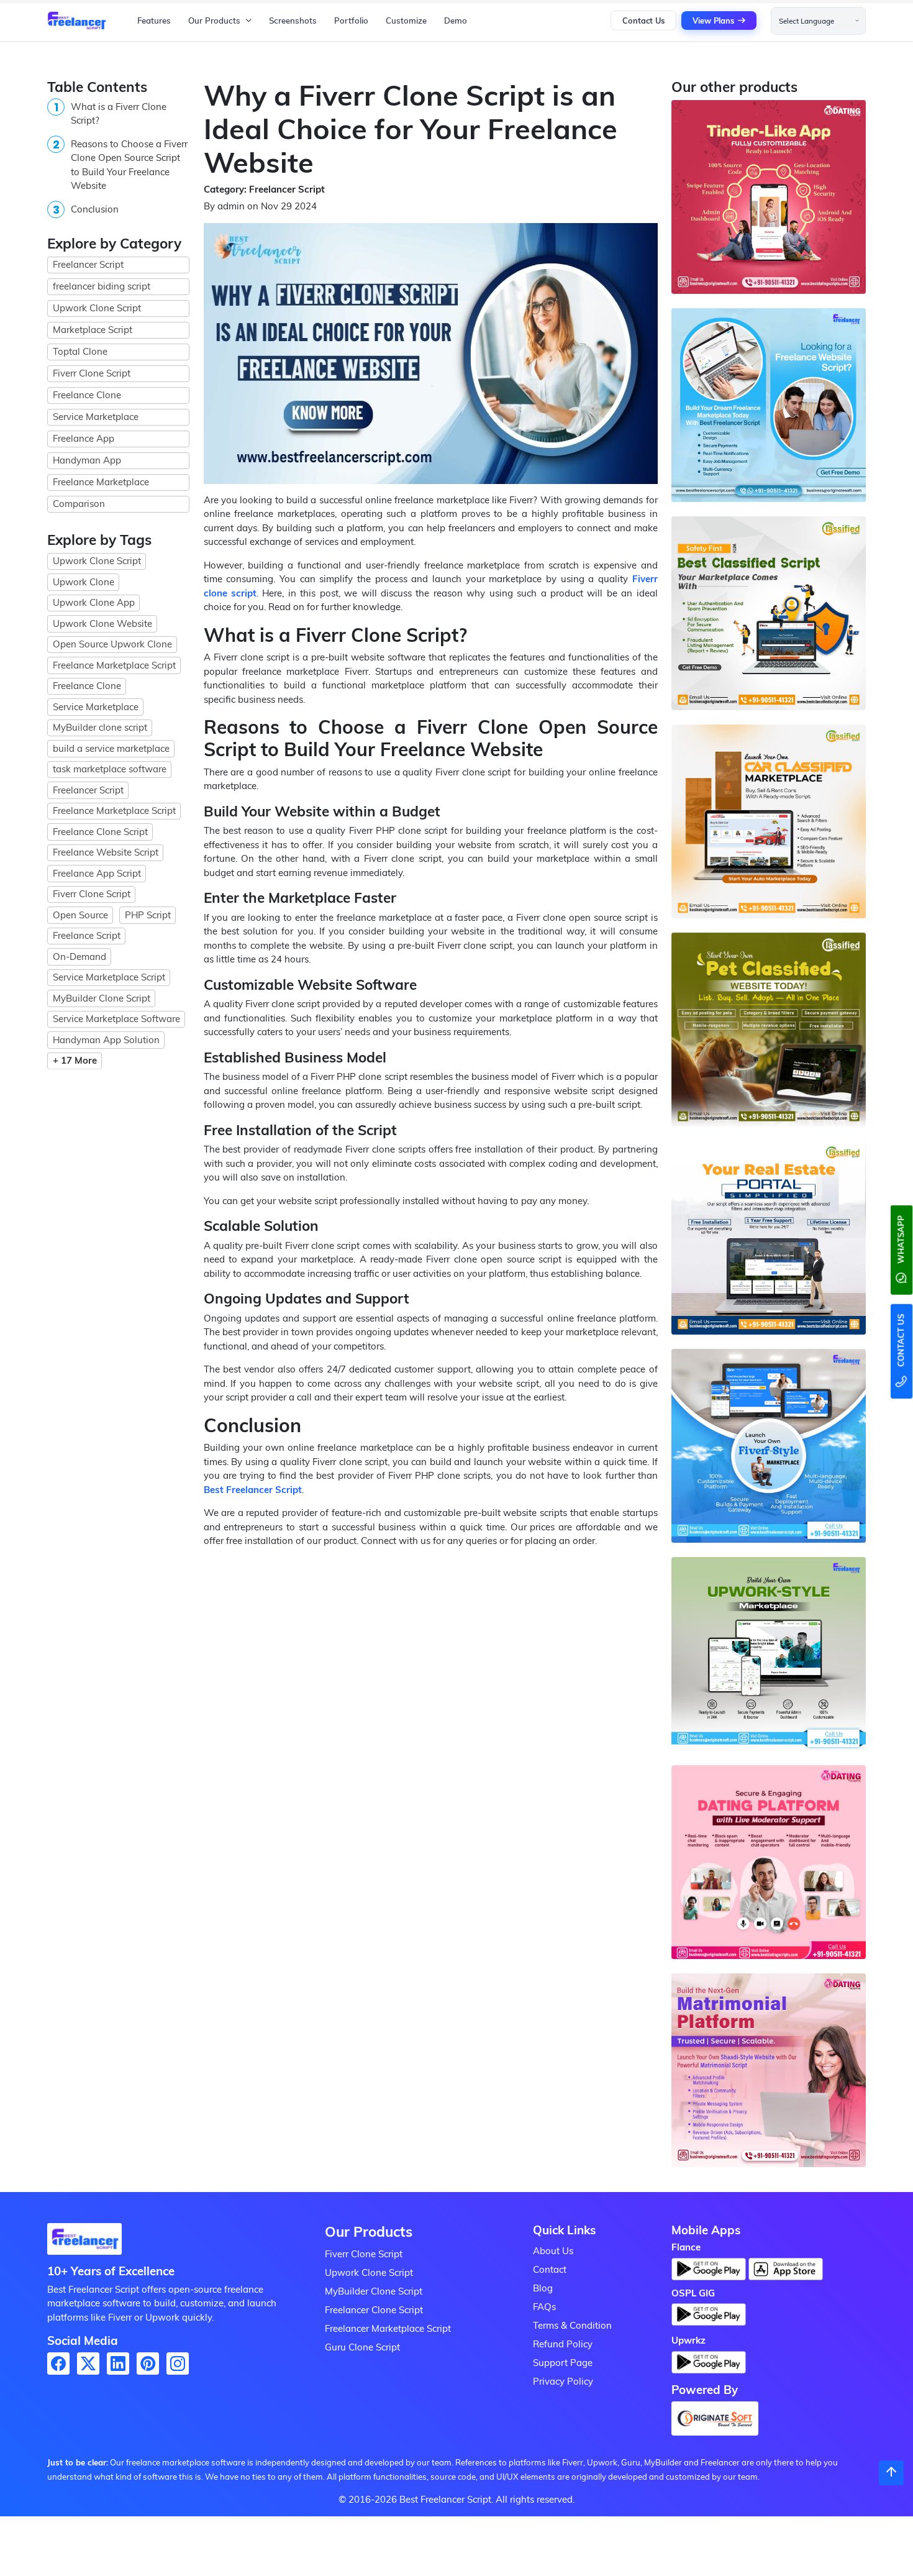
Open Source (80, 915)
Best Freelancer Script (253, 1490)
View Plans (713, 21)
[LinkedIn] (118, 2364)
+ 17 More (75, 1060)
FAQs (544, 2307)
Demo (456, 21)
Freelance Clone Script (100, 832)
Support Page (563, 2363)
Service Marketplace (96, 417)
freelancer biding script (102, 286)
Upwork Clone (84, 582)
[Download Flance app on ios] (786, 2269)
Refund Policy (563, 2344)
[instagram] (178, 2364)
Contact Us (643, 21)
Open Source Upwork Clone (112, 644)
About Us (553, 2251)
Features (154, 21)
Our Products (214, 21)
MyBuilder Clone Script (102, 998)
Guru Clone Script (362, 2347)
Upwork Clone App (94, 602)
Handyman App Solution (106, 1040)
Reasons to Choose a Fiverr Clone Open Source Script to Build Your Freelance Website (129, 165)
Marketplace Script (93, 330)
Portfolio (351, 21)
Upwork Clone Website (102, 623)
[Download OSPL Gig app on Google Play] (709, 2318)
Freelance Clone (87, 395)
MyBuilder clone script (100, 727)
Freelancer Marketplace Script (388, 2328)
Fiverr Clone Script (92, 373)
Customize (406, 21)
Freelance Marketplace (101, 482)
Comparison (79, 504)
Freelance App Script (97, 873)
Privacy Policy (563, 2381)
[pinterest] (148, 2364)
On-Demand (79, 957)
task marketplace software (110, 769)
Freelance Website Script (106, 852)
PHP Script (148, 915)
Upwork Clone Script (97, 308)
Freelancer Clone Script (374, 2310)
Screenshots (293, 21)
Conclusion (95, 209)
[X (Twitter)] (88, 2364)
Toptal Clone (80, 351)
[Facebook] (58, 2364)
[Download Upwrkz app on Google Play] (709, 2366)
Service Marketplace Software (116, 1019)
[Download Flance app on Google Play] (84, 2243)
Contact (550, 2269)
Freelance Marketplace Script (114, 665)
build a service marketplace (111, 748)
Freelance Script (87, 935)
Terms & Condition (572, 2325)
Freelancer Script (88, 264)
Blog (543, 2288)
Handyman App (87, 460)
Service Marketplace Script (109, 977)
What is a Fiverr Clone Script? (119, 114)
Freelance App (84, 438)
